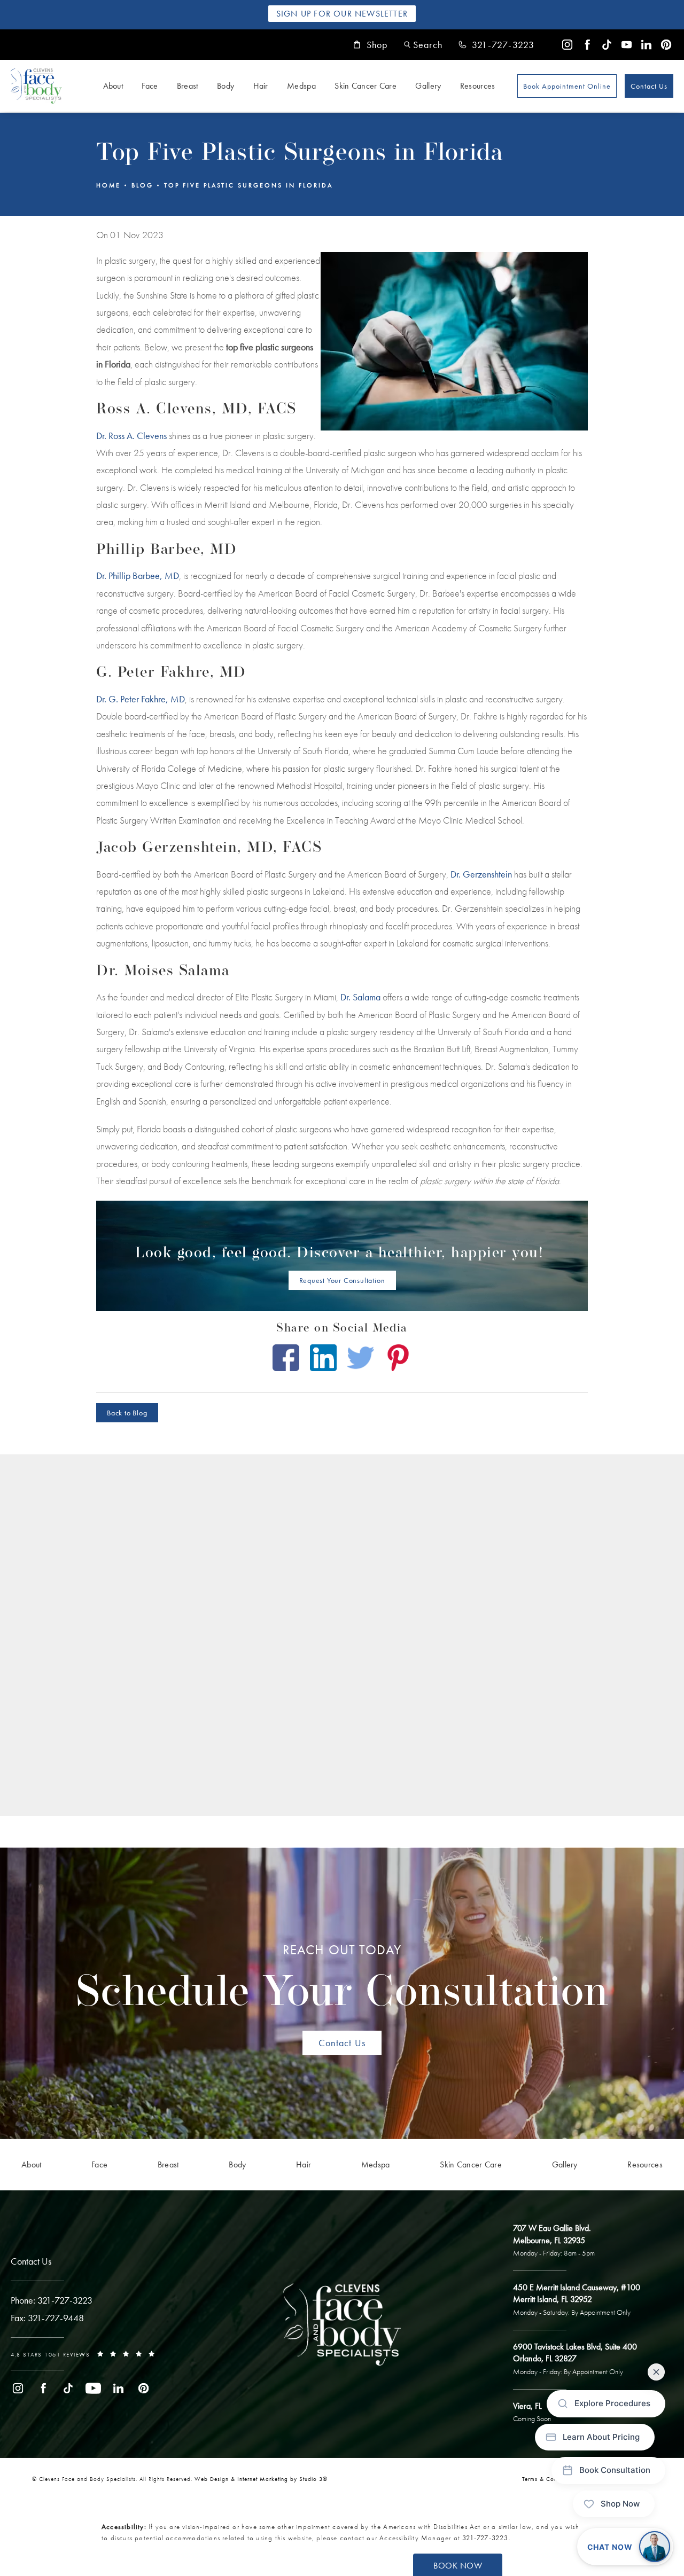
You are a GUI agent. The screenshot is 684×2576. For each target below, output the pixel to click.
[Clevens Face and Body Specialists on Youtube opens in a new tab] (627, 45)
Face (150, 86)
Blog (142, 185)
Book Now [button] (458, 2566)
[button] (423, 45)
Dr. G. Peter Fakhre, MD (141, 699)
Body (226, 86)
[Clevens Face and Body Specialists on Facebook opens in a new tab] (587, 45)
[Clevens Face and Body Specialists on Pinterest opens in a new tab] (666, 45)
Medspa (301, 86)
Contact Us (649, 86)
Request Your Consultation (342, 1280)
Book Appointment (567, 86)
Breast (188, 86)
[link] (496, 45)
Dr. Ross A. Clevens (131, 436)
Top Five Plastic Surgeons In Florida (248, 185)
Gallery (428, 86)
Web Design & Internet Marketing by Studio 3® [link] (261, 2479)
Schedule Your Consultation (342, 1979)
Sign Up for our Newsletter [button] (342, 14)
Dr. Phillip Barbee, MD (138, 576)
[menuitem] (567, 45)
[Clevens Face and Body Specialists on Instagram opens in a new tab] (567, 45)
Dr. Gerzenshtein (481, 874)
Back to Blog (127, 1413)
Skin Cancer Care (366, 86)
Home (108, 185)
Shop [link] (377, 45)
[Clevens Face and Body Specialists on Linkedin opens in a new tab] (646, 45)
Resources (478, 86)
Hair (261, 86)
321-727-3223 (485, 2538)
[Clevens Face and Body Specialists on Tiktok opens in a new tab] (607, 45)
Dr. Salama (360, 997)
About (113, 86)
